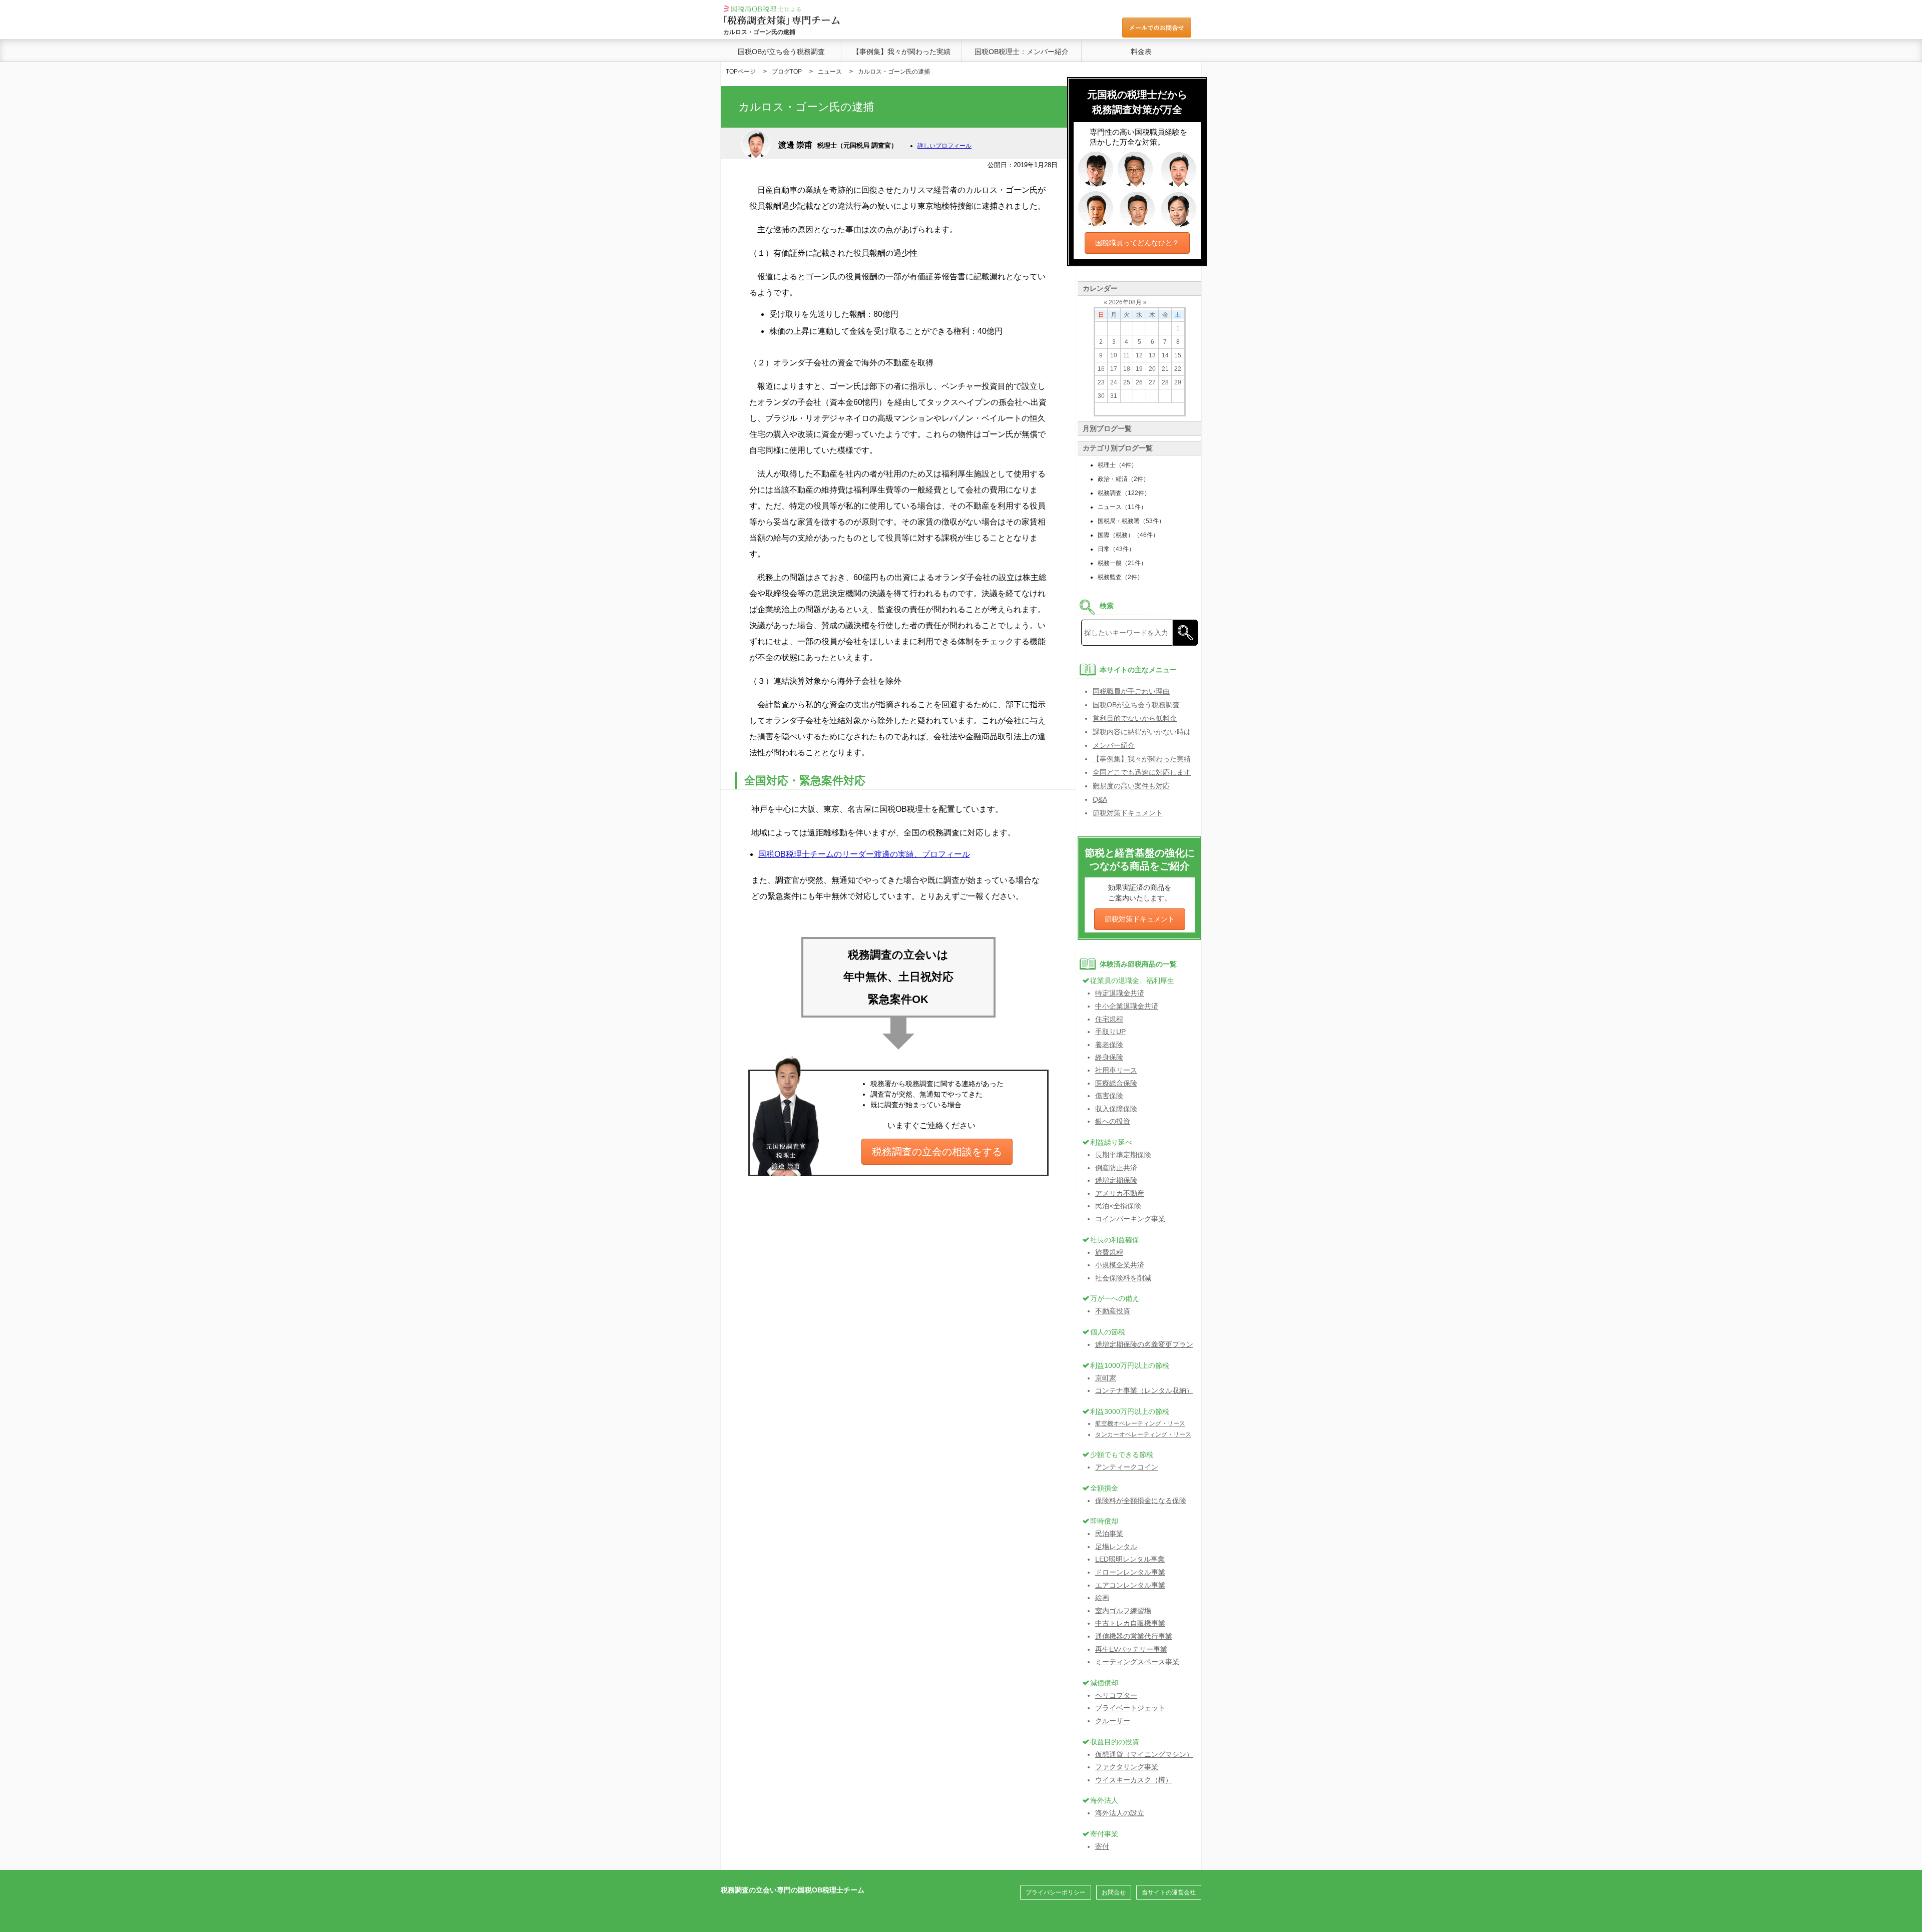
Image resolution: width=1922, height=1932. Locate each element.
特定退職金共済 (1120, 993)
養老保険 (1109, 1045)
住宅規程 (1109, 1019)
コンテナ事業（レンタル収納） (1144, 1390)
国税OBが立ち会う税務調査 (781, 52)
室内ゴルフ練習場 (1123, 1611)
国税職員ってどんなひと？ (1137, 243)
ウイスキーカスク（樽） (1134, 1780)
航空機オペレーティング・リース (1140, 1423)
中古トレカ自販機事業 (1130, 1623)
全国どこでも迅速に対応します (1142, 772)
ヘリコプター (1116, 1695)
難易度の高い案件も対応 (1131, 786)
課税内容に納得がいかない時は (1142, 732)
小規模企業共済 (1120, 1265)
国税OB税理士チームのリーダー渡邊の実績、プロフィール (864, 854)
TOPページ (741, 72)
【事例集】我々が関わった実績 (901, 52)
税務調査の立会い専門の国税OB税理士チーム (793, 1890)
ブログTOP (787, 72)
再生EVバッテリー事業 (1131, 1649)
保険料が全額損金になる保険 (1141, 1501)
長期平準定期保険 (1123, 1155)
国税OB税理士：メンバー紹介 (1022, 52)
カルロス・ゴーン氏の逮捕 (894, 72)
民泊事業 (1109, 1534)
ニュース (830, 72)
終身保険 (1109, 1057)
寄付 (1102, 1846)
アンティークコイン (1127, 1467)
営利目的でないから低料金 (1135, 718)
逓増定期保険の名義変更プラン (1144, 1344)
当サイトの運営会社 (1169, 1892)
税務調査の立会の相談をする (937, 1152)
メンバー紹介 (1114, 745)
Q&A (1100, 799)
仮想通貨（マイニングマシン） (1144, 1754)
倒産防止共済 (1116, 1168)
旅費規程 (1109, 1252)
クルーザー (1113, 1721)
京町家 (1106, 1378)
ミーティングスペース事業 (1137, 1662)
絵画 (1102, 1598)
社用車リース (1116, 1070)
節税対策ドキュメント (1128, 813)
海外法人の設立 (1120, 1813)
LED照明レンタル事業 (1130, 1559)
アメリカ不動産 (1120, 1193)
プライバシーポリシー (1056, 1892)
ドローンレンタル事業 (1130, 1572)
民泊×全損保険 (1118, 1206)
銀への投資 (1113, 1121)
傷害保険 (1109, 1096)
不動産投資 (1113, 1311)
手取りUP (1110, 1032)
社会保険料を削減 (1123, 1278)
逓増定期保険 (1116, 1180)
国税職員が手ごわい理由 (1131, 691)
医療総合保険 (1116, 1083)
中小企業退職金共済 (1127, 1006)
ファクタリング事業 (1127, 1767)
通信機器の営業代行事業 (1134, 1636)
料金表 (1141, 52)
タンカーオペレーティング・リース (1143, 1434)
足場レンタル (1116, 1547)
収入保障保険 (1116, 1109)
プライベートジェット (1130, 1708)
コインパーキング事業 (1130, 1219)
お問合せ (1114, 1892)
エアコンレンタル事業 (1130, 1585)
